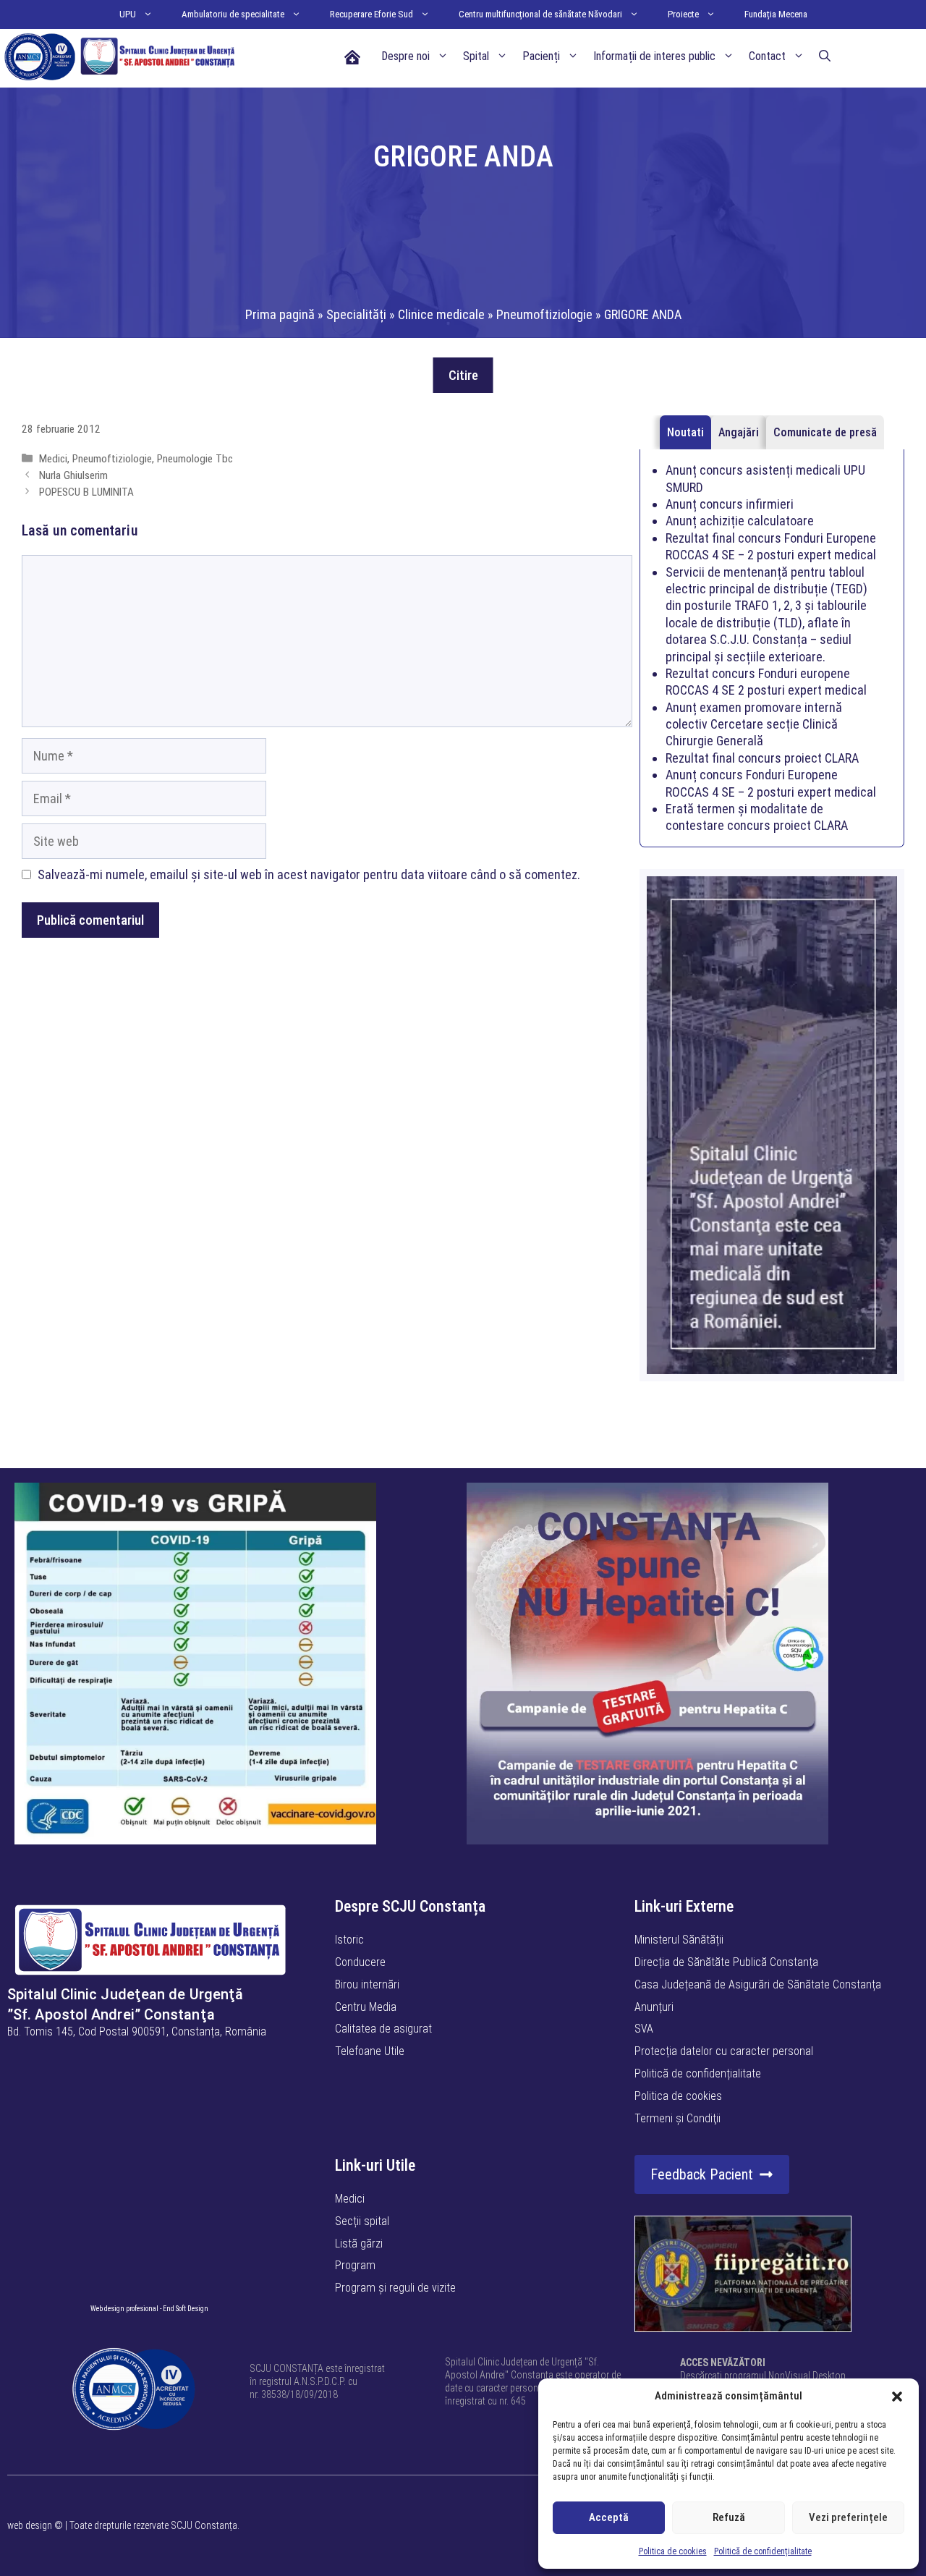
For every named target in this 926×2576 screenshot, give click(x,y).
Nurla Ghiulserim (73, 475)
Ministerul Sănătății (679, 1940)
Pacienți (541, 56)
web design (30, 2525)
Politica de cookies (673, 2551)
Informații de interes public (654, 56)
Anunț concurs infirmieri (730, 504)
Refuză (729, 2517)
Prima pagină (280, 314)
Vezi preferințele (848, 2517)
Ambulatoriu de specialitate (233, 14)
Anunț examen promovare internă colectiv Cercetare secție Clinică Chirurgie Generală (754, 724)
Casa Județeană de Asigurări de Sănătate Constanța (758, 1984)
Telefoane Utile (370, 2051)
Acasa (352, 56)
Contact (767, 56)
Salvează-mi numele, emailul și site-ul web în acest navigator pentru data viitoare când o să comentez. (309, 874)
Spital (476, 56)
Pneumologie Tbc (195, 459)
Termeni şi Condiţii (677, 2118)
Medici (53, 459)
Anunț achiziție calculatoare (740, 521)
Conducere (360, 1962)
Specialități (356, 314)
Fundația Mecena (776, 14)
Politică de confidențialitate (763, 2551)
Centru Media (366, 2007)
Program (355, 2265)
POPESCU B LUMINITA (86, 492)
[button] (897, 2397)
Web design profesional (124, 2309)
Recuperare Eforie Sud (371, 14)
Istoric (349, 1940)
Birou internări (367, 1984)
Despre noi (405, 56)
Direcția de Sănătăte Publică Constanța (726, 1962)
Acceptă (609, 2517)
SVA (644, 2029)
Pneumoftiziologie (544, 314)
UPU (128, 14)
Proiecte (683, 14)
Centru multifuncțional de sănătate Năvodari (540, 14)
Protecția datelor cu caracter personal (724, 2051)
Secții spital (362, 2221)
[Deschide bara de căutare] (825, 56)
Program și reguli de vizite (395, 2288)
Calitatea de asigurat (383, 2029)
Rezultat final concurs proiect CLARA (762, 758)
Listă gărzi (359, 2244)
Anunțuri (654, 2007)
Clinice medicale (441, 314)
